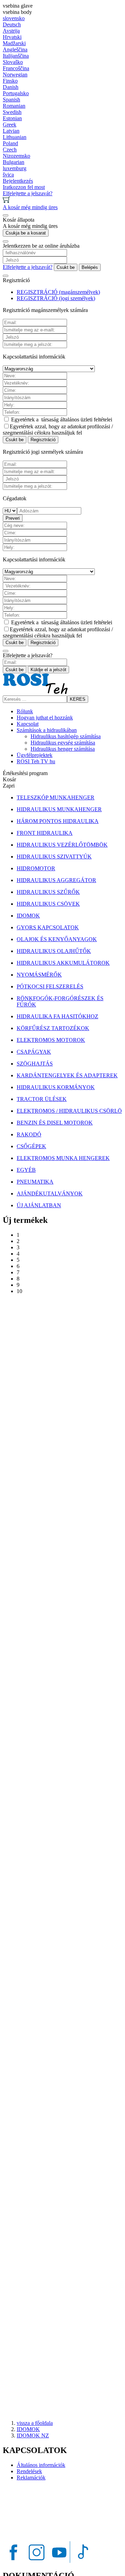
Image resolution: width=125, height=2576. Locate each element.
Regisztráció (43, 440)
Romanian (14, 106)
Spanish (11, 100)
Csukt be (66, 267)
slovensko (14, 18)
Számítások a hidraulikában (47, 730)
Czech (10, 150)
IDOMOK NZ (33, 2435)
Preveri (13, 518)
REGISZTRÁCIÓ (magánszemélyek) (58, 292)
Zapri (9, 786)
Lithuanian (15, 137)
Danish (11, 87)
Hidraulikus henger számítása (63, 749)
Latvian (11, 131)
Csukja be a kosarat (26, 233)
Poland (10, 143)
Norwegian (15, 75)
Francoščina (16, 68)
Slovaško (13, 62)
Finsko (10, 81)
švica (8, 175)
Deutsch (12, 24)
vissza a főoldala (35, 2423)
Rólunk (25, 711)
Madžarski (14, 43)
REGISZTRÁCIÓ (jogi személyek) (56, 298)
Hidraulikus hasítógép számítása (66, 736)
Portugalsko (16, 93)
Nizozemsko (16, 156)
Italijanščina (16, 56)
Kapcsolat (28, 724)
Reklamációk (31, 2478)
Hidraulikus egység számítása (63, 743)
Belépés (90, 267)
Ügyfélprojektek (35, 755)
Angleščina (15, 50)
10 (19, 1291)
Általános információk (41, 2465)
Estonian (12, 118)
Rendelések (29, 2471)
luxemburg (15, 168)
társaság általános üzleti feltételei (77, 419)
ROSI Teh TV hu (36, 761)
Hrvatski (12, 37)
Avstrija (11, 31)
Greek (10, 125)
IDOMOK (28, 2429)
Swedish (12, 112)
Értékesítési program (25, 773)
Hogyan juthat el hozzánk (45, 718)
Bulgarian (14, 162)
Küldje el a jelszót (48, 670)
